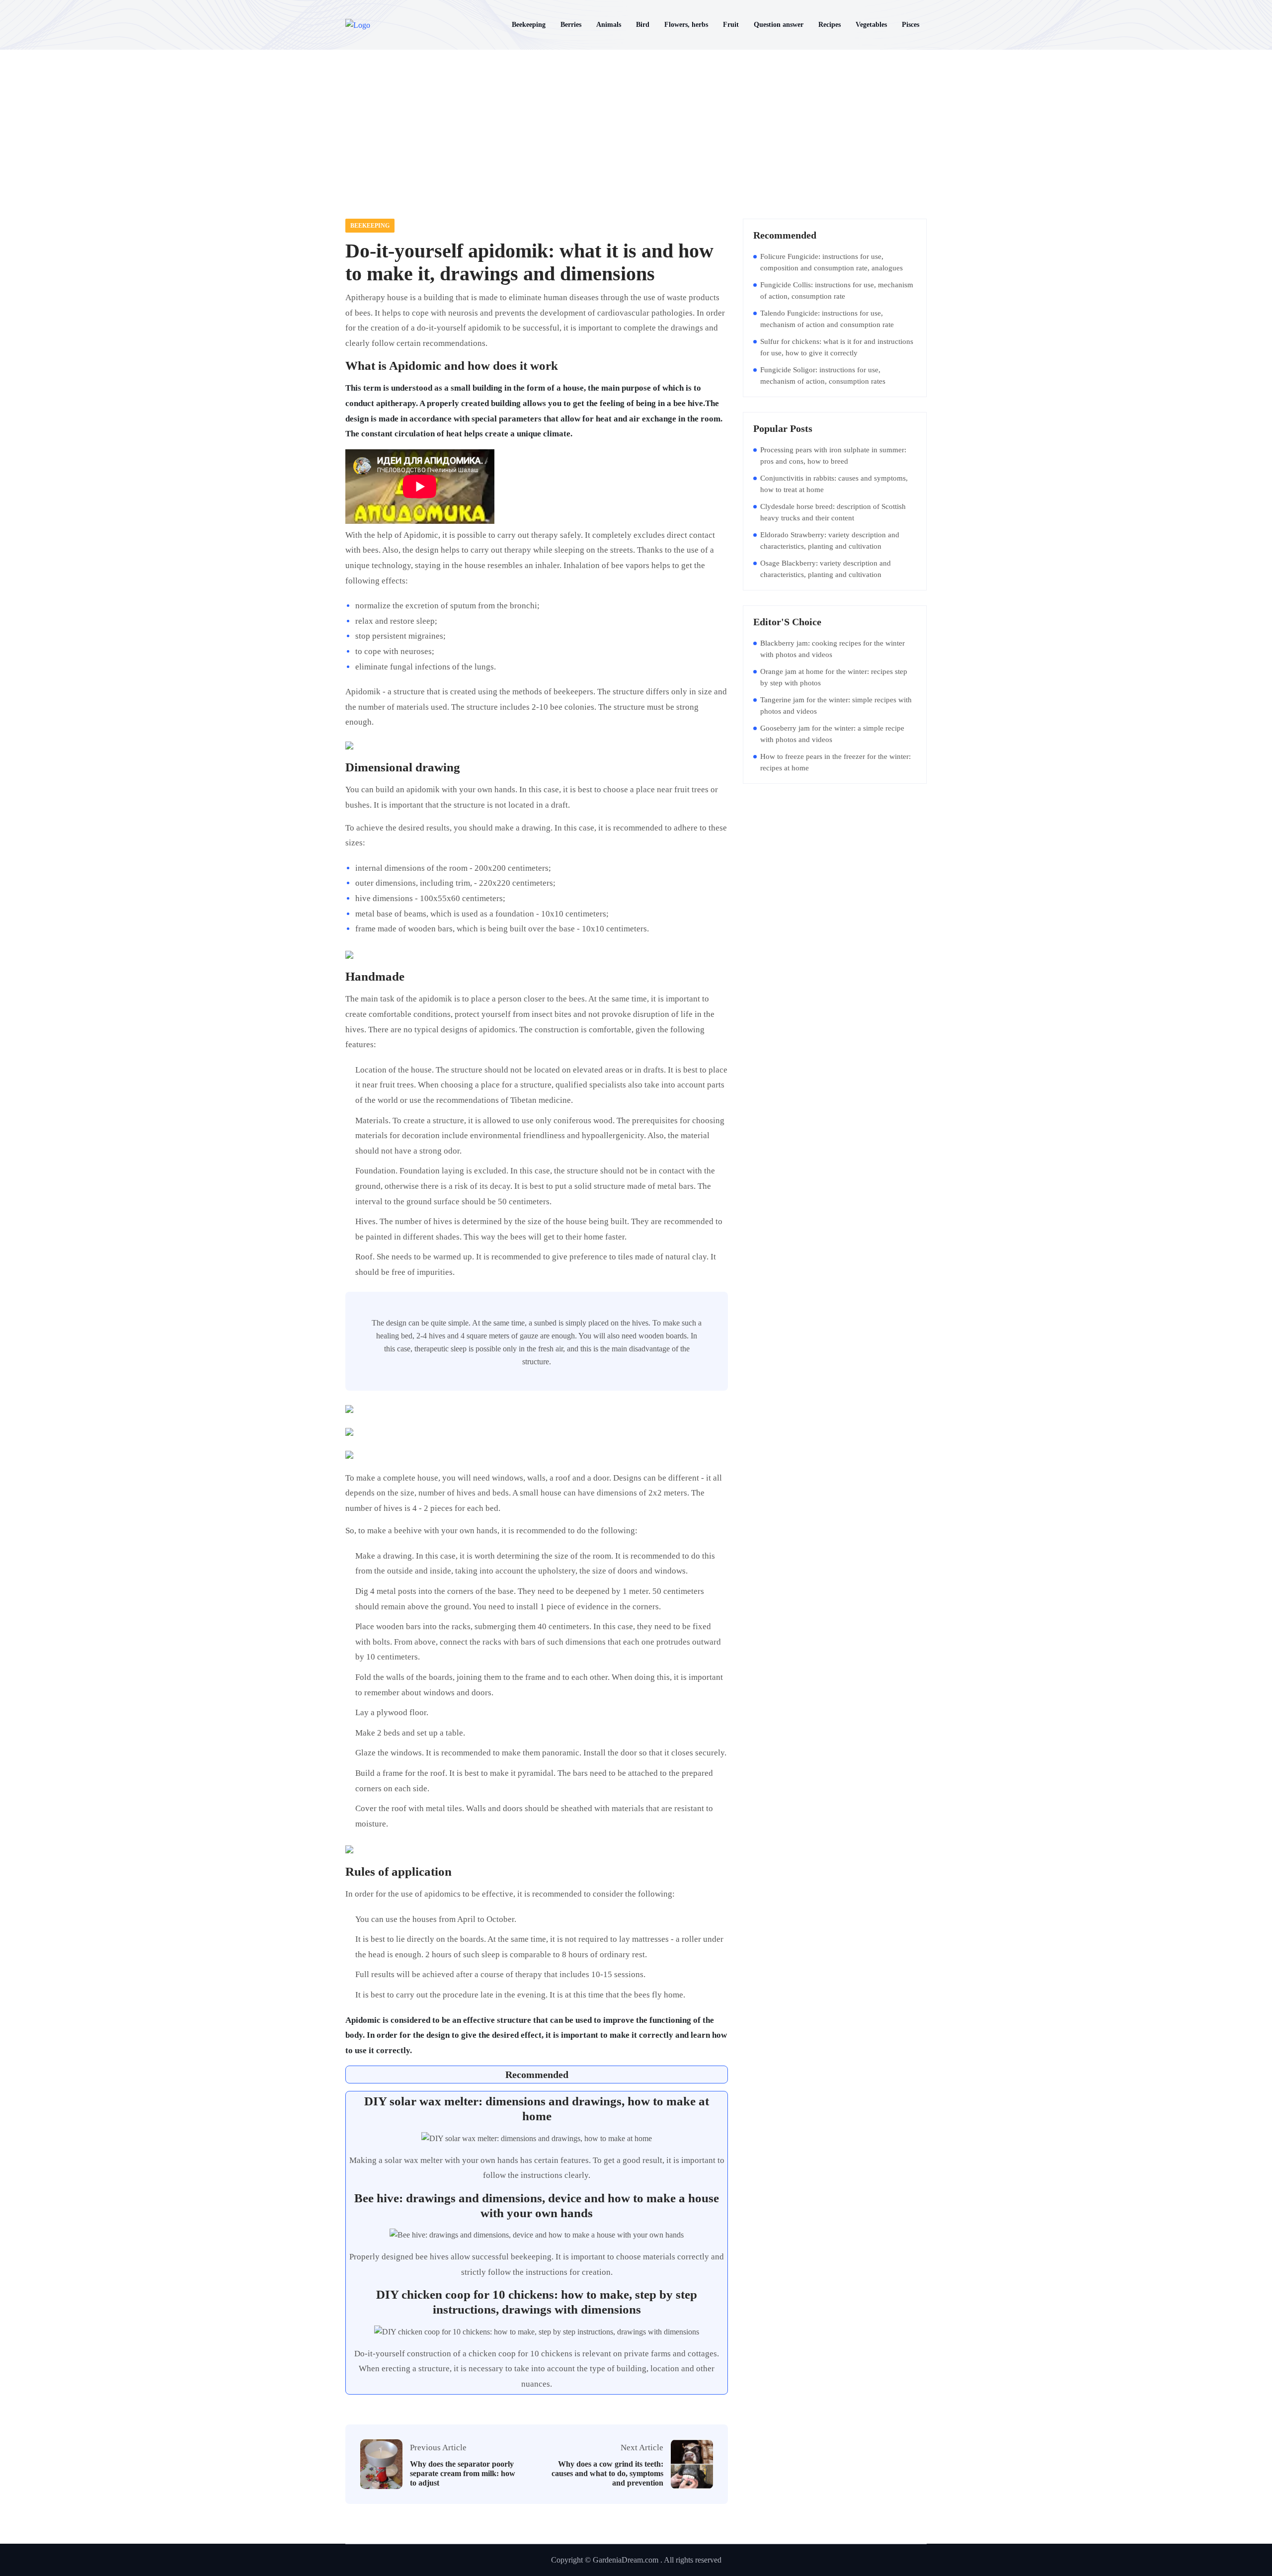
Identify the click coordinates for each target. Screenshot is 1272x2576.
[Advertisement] (636, 124)
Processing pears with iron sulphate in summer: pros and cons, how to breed (833, 456)
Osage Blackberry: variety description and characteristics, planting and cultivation (826, 569)
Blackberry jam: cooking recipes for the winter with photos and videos (833, 649)
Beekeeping (370, 226)
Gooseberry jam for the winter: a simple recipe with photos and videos (832, 734)
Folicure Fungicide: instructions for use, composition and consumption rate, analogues (832, 262)
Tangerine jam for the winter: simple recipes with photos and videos (836, 706)
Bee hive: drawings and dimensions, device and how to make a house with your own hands (537, 2205)
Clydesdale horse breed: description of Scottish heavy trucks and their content (833, 512)
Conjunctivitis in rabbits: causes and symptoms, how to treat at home (834, 484)
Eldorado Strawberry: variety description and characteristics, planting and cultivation (830, 540)
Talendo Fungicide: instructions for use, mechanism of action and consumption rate (827, 319)
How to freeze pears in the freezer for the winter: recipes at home (835, 762)
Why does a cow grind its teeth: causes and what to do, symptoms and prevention (607, 2473)
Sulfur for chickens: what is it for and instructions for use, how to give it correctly (837, 347)
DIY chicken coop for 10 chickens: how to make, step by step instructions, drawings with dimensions (537, 2302)
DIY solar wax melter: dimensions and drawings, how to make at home (537, 2109)
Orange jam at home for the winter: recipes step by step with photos (834, 677)
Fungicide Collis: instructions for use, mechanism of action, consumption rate (837, 291)
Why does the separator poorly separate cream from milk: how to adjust (463, 2473)
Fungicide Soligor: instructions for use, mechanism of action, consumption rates (823, 375)
